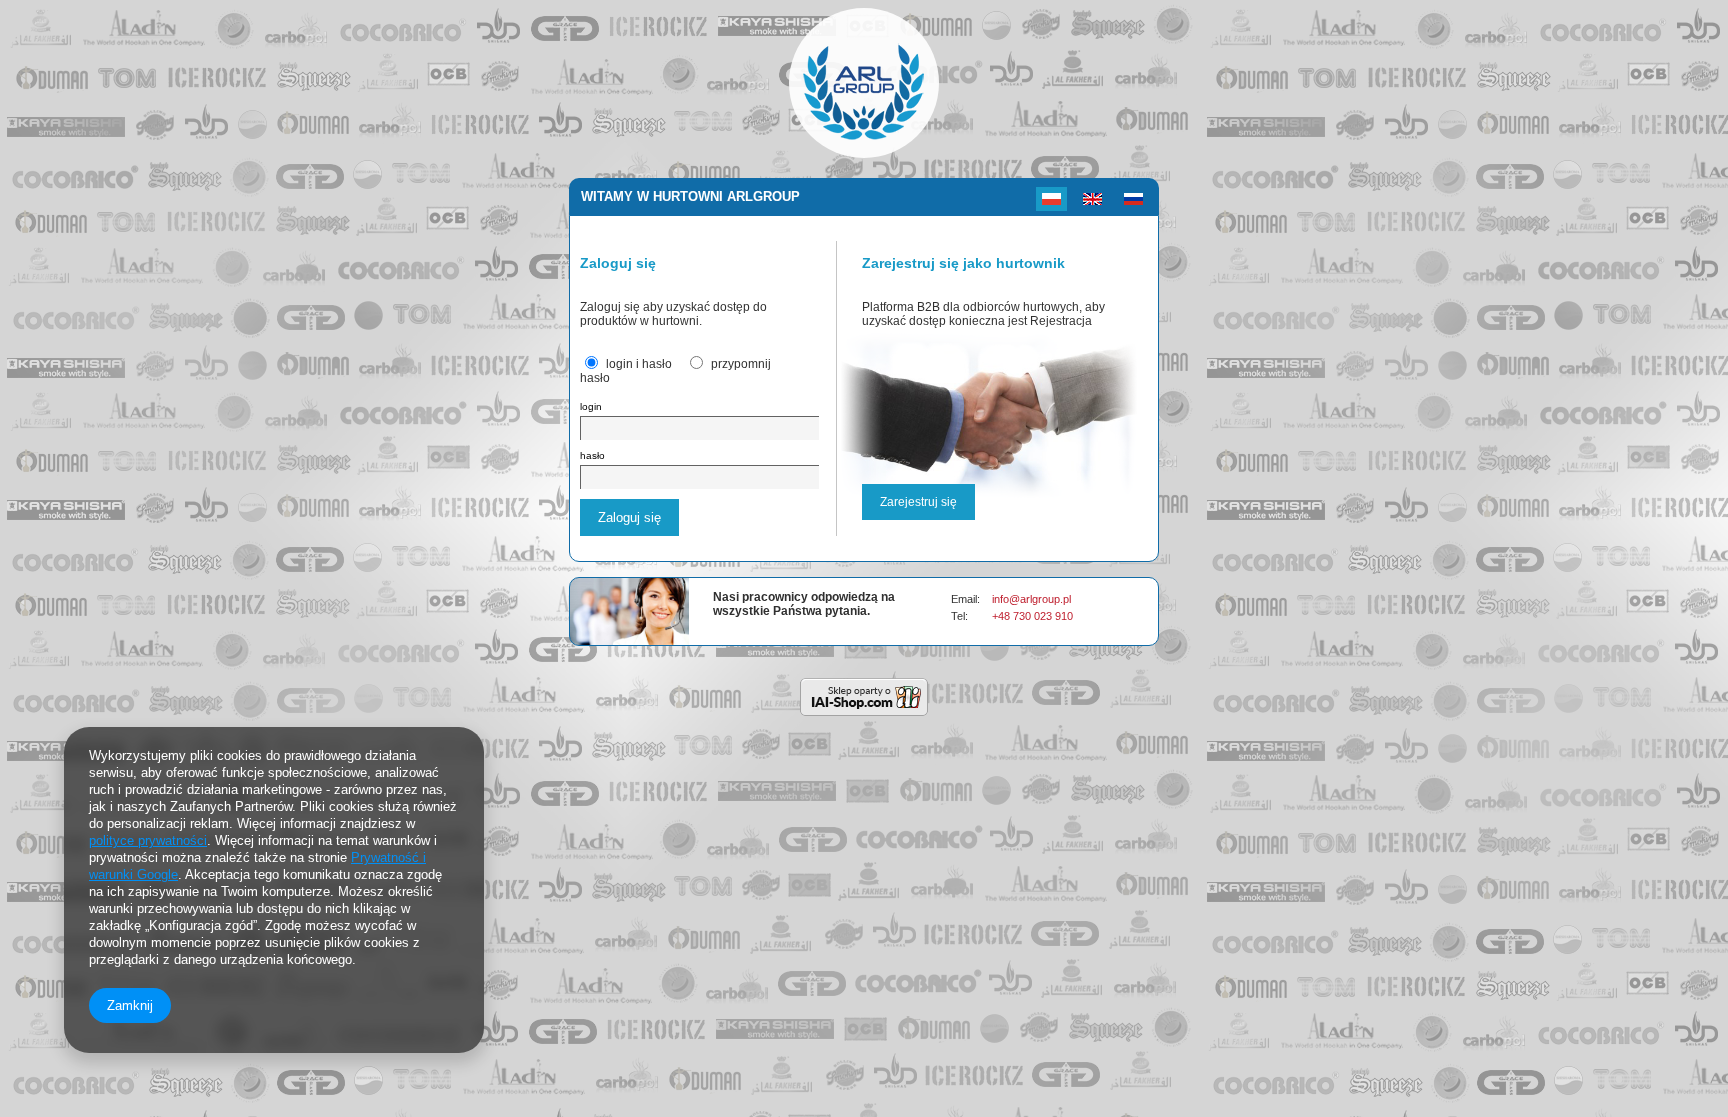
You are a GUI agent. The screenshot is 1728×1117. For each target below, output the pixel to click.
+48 (1002, 616)
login (591, 406)
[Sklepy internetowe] (864, 697)
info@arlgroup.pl (1031, 599)
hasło (592, 455)
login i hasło (639, 364)
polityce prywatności (148, 840)
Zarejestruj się (918, 502)
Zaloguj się (629, 517)
